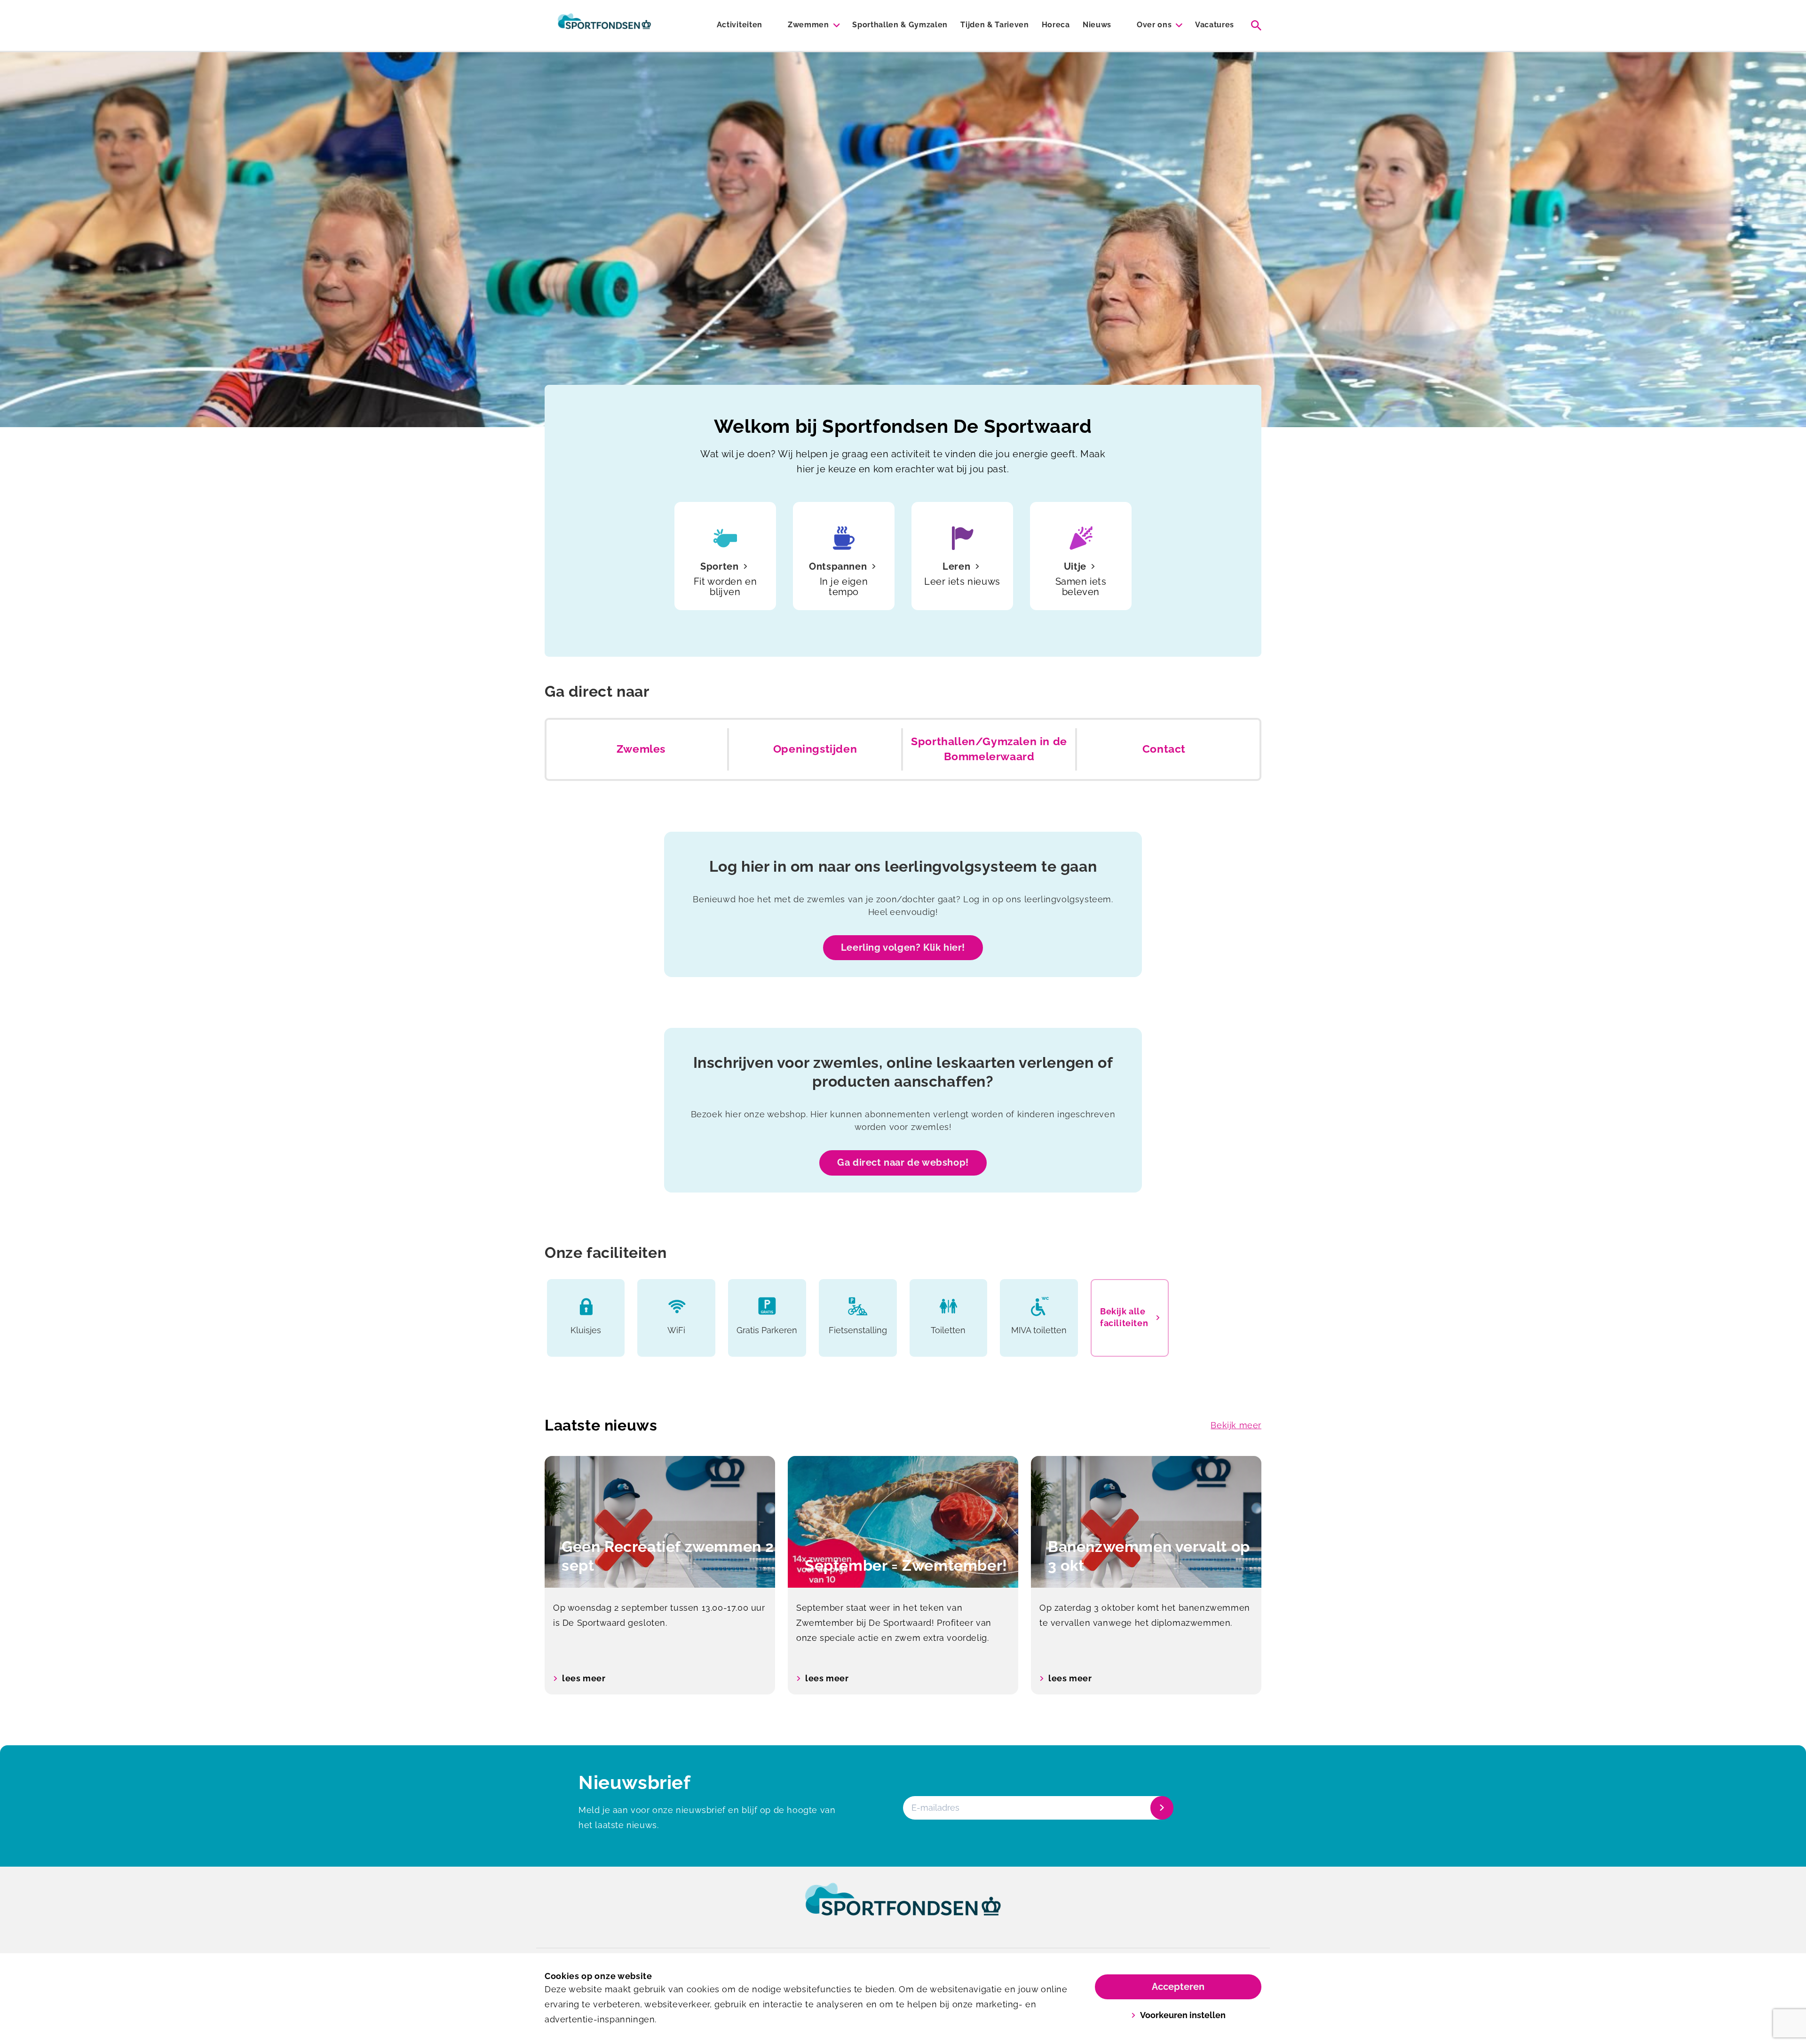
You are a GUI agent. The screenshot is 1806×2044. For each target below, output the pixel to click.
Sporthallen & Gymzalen (900, 25)
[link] (903, 1908)
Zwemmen (808, 25)
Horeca (1056, 25)
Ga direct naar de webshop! (903, 1162)
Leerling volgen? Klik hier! (903, 947)
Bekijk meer (1236, 1425)
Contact (1164, 749)
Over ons (1154, 25)
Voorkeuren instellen (1183, 2015)
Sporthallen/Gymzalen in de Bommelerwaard (989, 749)
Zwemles (641, 749)
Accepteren (1178, 1987)
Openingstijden (815, 749)
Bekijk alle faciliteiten (1124, 1317)
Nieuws (1097, 25)
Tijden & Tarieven (995, 25)
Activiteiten (740, 25)
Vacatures (1215, 25)
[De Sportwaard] (604, 25)
